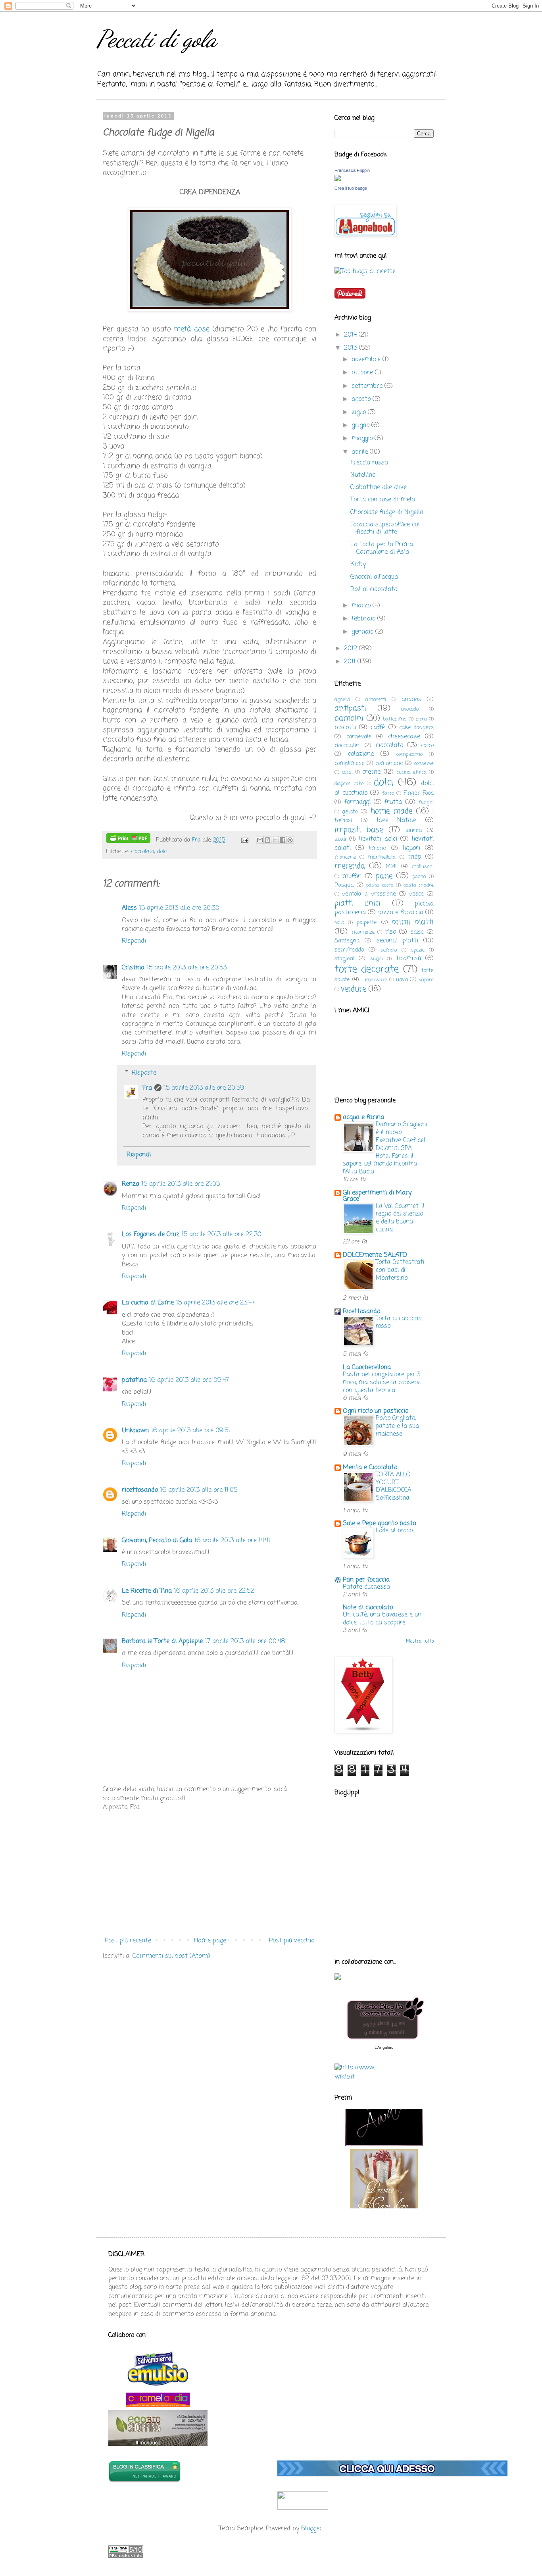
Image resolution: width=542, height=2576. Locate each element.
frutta (393, 802)
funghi (426, 802)
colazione (361, 754)
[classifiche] (392, 2475)
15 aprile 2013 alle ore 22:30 (222, 1235)
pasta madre (419, 885)
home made (391, 811)
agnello (342, 700)
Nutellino (363, 475)
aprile (361, 452)
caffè (378, 728)
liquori (411, 848)
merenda (350, 866)
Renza (131, 1184)
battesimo (395, 719)
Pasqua (344, 885)
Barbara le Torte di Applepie (162, 1642)
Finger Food (419, 793)
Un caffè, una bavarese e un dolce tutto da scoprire (382, 1619)
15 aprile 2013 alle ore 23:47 (215, 1303)
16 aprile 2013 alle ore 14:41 (232, 1541)
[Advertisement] (209, 1874)
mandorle (345, 857)
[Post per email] (244, 840)
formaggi (357, 802)
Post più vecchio (292, 1941)
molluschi (423, 867)
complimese (350, 763)
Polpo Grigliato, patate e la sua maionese (397, 1426)
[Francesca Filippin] (338, 179)
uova (402, 980)
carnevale (359, 737)
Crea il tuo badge (351, 188)
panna (419, 877)
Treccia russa (369, 463)
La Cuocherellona (367, 1368)
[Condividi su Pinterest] (290, 840)
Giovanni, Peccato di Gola (157, 1541)
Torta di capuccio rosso (399, 1323)
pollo (339, 923)
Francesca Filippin (352, 170)
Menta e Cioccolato (370, 1468)
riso (391, 932)
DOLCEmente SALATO (375, 1255)
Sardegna (347, 941)
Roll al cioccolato (374, 590)
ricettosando (140, 1490)
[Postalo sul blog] (267, 840)
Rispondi (134, 941)
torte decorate (367, 969)
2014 (351, 335)
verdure (353, 989)
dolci (162, 852)
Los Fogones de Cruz (151, 1235)
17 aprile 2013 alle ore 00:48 (245, 1642)
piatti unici (357, 903)
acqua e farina (363, 1117)
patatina (134, 1380)
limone (378, 848)
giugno (361, 426)
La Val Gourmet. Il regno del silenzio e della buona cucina (400, 1218)
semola (389, 950)
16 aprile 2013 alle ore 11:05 (199, 1490)
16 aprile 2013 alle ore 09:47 (189, 1380)
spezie (418, 950)
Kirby (358, 565)
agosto (362, 399)
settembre (368, 386)
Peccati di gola (157, 39)
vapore (426, 980)
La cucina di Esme (148, 1303)
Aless (129, 908)
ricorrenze (363, 932)
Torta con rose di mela (383, 500)
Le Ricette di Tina (147, 1591)
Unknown (135, 1431)
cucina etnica (411, 772)
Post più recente (128, 1941)
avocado (410, 709)
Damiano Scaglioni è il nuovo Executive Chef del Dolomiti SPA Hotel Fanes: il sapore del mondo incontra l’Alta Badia (385, 1148)
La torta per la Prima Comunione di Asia (382, 548)
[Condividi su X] (275, 840)
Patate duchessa (366, 1587)
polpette (367, 923)
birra (421, 719)
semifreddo (349, 950)
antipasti (350, 708)
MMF (392, 867)
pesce (416, 894)
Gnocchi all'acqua (374, 577)
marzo (362, 606)
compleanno (409, 754)
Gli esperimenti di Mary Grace (377, 1196)
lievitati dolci (378, 839)
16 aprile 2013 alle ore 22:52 (214, 1591)
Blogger (312, 2529)
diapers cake (349, 784)
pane (384, 876)
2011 (351, 662)
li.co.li (340, 839)
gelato (350, 812)
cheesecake (404, 737)
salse (417, 932)
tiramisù (408, 959)
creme (371, 772)
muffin (352, 877)
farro (388, 793)
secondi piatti (398, 941)
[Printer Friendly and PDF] (128, 840)
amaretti (376, 700)
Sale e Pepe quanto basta (380, 1524)
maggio (363, 439)
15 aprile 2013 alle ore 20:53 (187, 968)
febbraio (364, 619)
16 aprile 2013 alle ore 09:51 (191, 1431)
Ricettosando (361, 1312)
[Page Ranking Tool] (126, 2556)
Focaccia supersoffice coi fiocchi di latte (385, 529)
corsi (347, 772)
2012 (352, 649)
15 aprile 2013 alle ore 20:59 (204, 1088)
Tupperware (374, 980)
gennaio (363, 632)
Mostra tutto (420, 1642)
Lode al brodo (394, 1531)
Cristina (133, 968)
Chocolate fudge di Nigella (387, 513)
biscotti (345, 728)
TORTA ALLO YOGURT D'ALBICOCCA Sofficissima (394, 1486)
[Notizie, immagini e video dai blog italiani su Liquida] (303, 2508)
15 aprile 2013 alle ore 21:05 (181, 1184)
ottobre (363, 373)
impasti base (359, 830)
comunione (389, 763)
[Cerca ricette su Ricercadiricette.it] (365, 272)
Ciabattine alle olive (379, 487)
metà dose (192, 329)
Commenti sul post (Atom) (171, 1956)
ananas (411, 699)
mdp (415, 857)
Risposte (144, 1073)
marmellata (382, 857)
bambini (349, 718)
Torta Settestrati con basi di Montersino (400, 1270)
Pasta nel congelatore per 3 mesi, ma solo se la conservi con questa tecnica (382, 1382)
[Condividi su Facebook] (283, 840)
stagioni (344, 959)
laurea (414, 830)
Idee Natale (397, 821)
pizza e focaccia (401, 913)
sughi (377, 959)
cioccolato (142, 852)
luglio (360, 412)
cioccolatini (348, 746)
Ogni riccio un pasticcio (376, 1411)
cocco (427, 746)
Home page (210, 1941)
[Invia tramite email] (260, 840)
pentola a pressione (369, 894)
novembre (367, 360)
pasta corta (380, 885)
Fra (147, 1088)
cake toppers (416, 728)
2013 (352, 348)
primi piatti (413, 922)
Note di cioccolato (368, 1608)
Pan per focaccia (366, 1580)
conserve (424, 764)
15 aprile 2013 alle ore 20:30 (179, 908)
